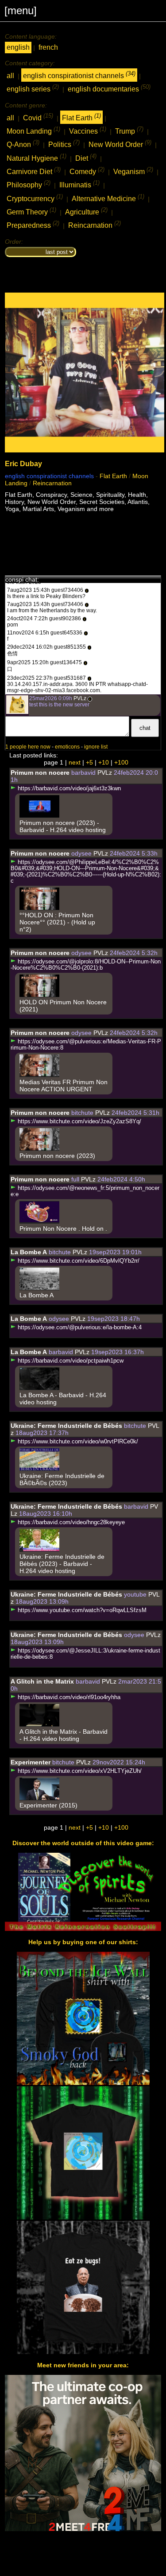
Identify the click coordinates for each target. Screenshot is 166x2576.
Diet (86, 157)
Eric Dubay (23, 464)
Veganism (133, 171)
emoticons (67, 747)
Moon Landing (33, 130)
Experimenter (31, 1762)
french (48, 47)
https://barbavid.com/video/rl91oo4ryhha (68, 1697)
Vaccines (88, 130)
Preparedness (33, 224)
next (75, 762)
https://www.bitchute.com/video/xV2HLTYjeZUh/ (79, 1771)
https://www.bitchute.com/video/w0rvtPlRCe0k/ (77, 1442)
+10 (104, 762)
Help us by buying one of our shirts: (83, 1942)
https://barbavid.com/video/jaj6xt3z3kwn (68, 789)
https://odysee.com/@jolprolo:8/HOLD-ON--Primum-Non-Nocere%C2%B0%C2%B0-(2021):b (86, 965)
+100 (121, 762)
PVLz (80, 698)
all (10, 76)
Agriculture (86, 211)
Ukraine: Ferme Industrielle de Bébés (66, 1426)
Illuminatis (79, 184)
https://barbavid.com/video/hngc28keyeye (70, 1522)
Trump (129, 130)
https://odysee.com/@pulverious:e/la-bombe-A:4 (79, 1328)
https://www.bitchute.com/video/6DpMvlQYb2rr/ (78, 1261)
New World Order (120, 144)
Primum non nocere (40, 773)
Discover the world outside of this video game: (83, 1843)
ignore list (96, 747)
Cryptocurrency (35, 198)
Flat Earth (81, 117)
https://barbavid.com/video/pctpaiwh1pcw (70, 1361)
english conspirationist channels (79, 75)
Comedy (87, 171)
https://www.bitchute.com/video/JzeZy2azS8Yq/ (79, 1122)
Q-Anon (23, 144)
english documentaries (109, 88)
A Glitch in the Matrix (42, 1681)
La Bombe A (29, 1252)
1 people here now (28, 747)
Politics (64, 144)
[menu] (21, 10)
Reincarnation (95, 224)
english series (33, 88)
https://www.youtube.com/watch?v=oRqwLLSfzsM (81, 1610)
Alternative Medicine (108, 198)
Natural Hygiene (37, 157)
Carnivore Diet (34, 171)
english (18, 47)
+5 (89, 762)
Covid (38, 117)
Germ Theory (31, 211)
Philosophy (29, 184)
